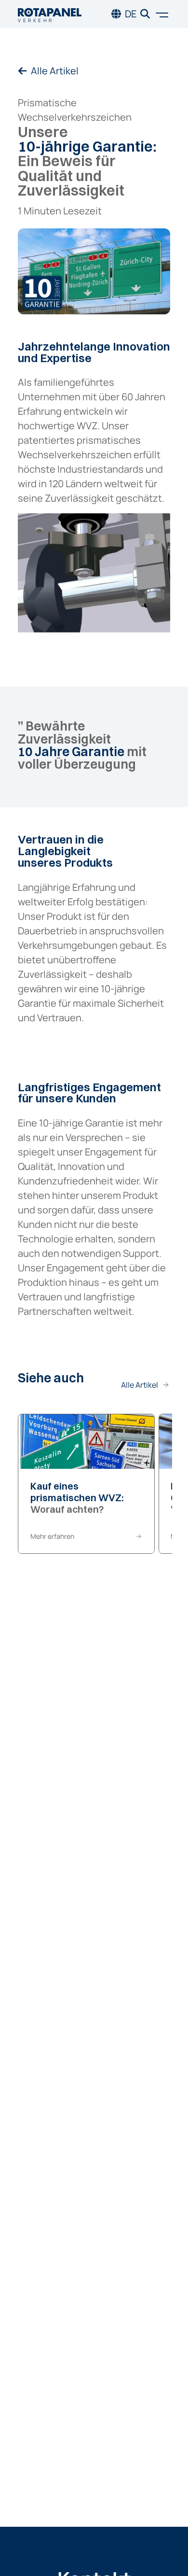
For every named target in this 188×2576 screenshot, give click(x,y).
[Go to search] (145, 14)
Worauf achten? (77, 1498)
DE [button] (131, 14)
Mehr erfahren (52, 1536)
